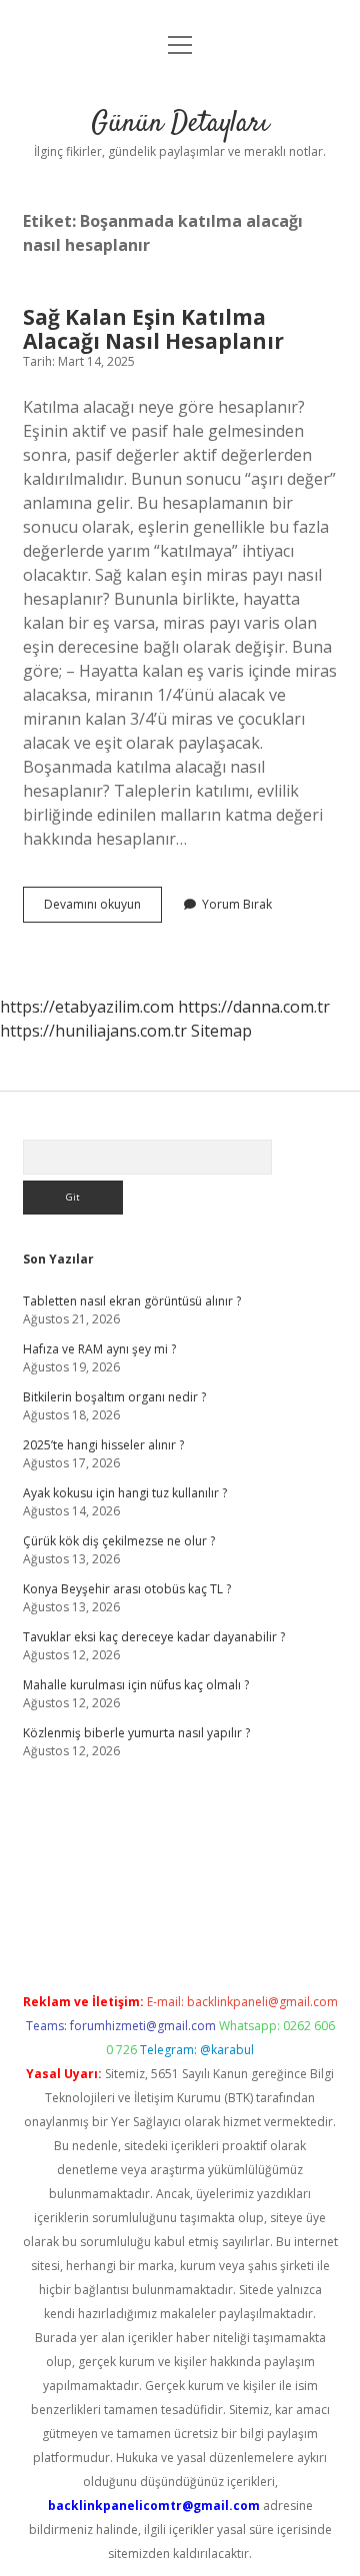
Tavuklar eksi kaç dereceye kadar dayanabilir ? (154, 1637)
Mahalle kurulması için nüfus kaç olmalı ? (136, 1685)
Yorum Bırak (237, 904)
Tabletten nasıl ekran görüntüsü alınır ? (132, 1301)
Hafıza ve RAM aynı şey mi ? (99, 1349)
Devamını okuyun (103, 909)
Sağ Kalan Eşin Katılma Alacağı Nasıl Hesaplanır (153, 329)
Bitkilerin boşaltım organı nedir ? (114, 1397)
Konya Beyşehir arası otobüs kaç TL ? (127, 1589)
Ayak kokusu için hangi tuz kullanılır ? (125, 1493)
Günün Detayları (180, 124)
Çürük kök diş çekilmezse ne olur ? (119, 1541)
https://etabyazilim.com (87, 1007)
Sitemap (221, 1031)
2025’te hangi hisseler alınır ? (103, 1445)
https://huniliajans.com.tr (93, 1031)
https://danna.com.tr (254, 1007)
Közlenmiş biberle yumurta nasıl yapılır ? (136, 1733)
